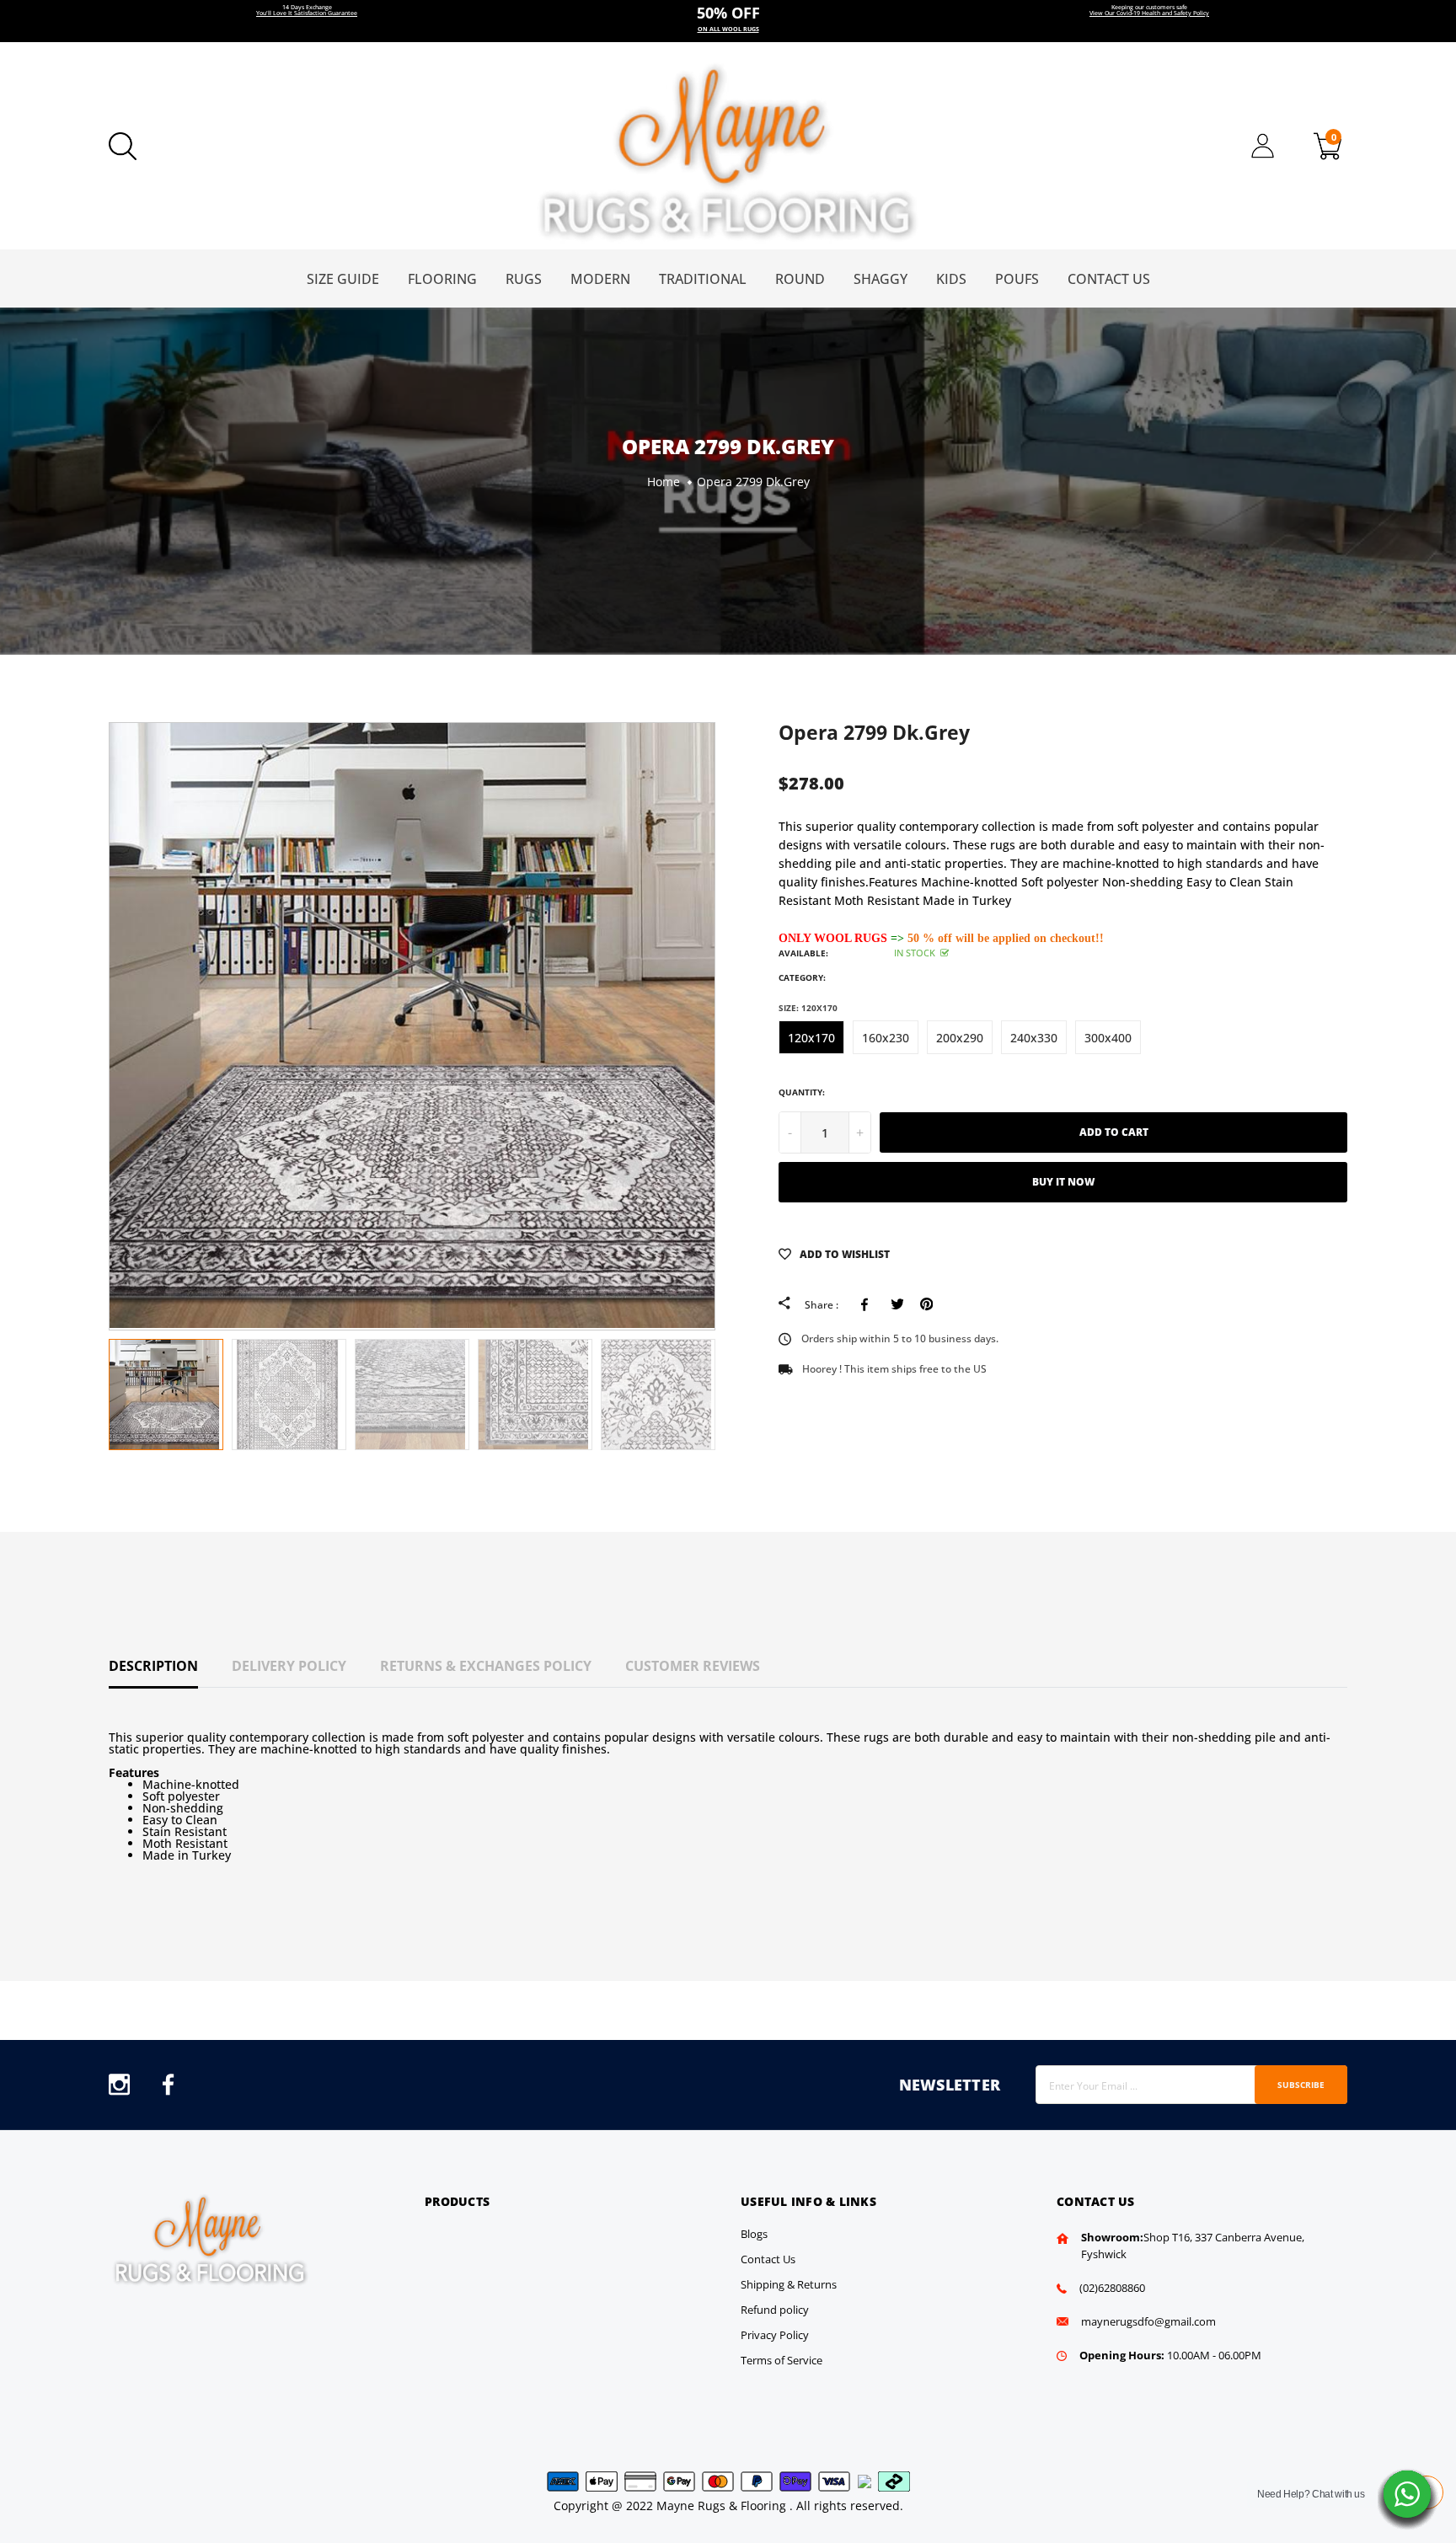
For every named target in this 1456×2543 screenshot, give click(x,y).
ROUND (800, 279)
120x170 (811, 1038)
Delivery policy (289, 1666)
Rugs (524, 279)
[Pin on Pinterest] (926, 1304)
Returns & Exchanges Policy (486, 1666)
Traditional (703, 279)
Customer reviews (693, 1666)
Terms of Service (782, 2360)
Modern (600, 279)
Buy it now (1063, 1182)
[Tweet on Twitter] (897, 1304)
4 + (728, 21)
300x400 (1108, 1038)
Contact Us (1109, 279)
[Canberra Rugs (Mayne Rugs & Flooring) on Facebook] (168, 2089)
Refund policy (775, 2310)
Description (153, 1666)
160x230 (886, 1038)
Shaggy (881, 279)
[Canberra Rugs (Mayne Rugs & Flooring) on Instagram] (119, 2089)
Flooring (442, 279)
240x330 (1034, 1038)
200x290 (960, 1038)
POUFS (1017, 279)
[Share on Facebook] (867, 1304)
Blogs (754, 2234)
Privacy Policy (775, 2335)
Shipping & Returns (789, 2284)
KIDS (951, 279)
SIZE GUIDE (343, 279)
